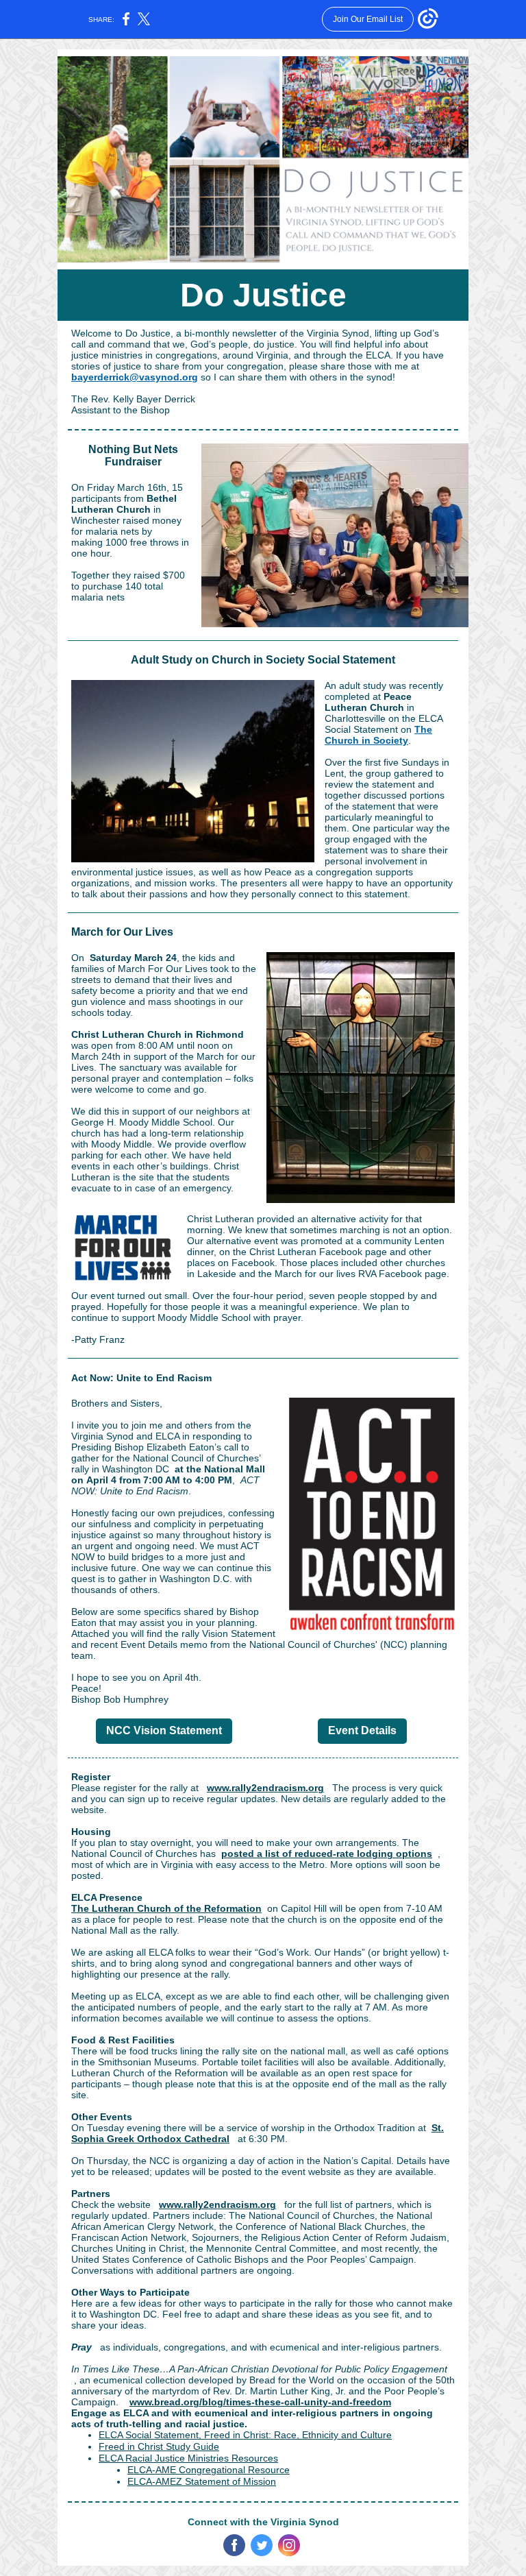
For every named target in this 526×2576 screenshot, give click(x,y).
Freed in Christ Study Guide (159, 2446)
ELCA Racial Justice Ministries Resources (188, 2458)
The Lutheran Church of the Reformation (166, 1908)
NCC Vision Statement (164, 1730)
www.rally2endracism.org (265, 1788)
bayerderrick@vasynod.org (135, 377)
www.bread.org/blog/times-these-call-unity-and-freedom (260, 2402)
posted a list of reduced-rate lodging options (327, 1854)
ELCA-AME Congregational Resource (209, 2470)
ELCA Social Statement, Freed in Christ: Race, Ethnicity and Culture (245, 2435)
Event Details (362, 1730)
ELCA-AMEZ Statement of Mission (202, 2481)
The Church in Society (378, 735)
